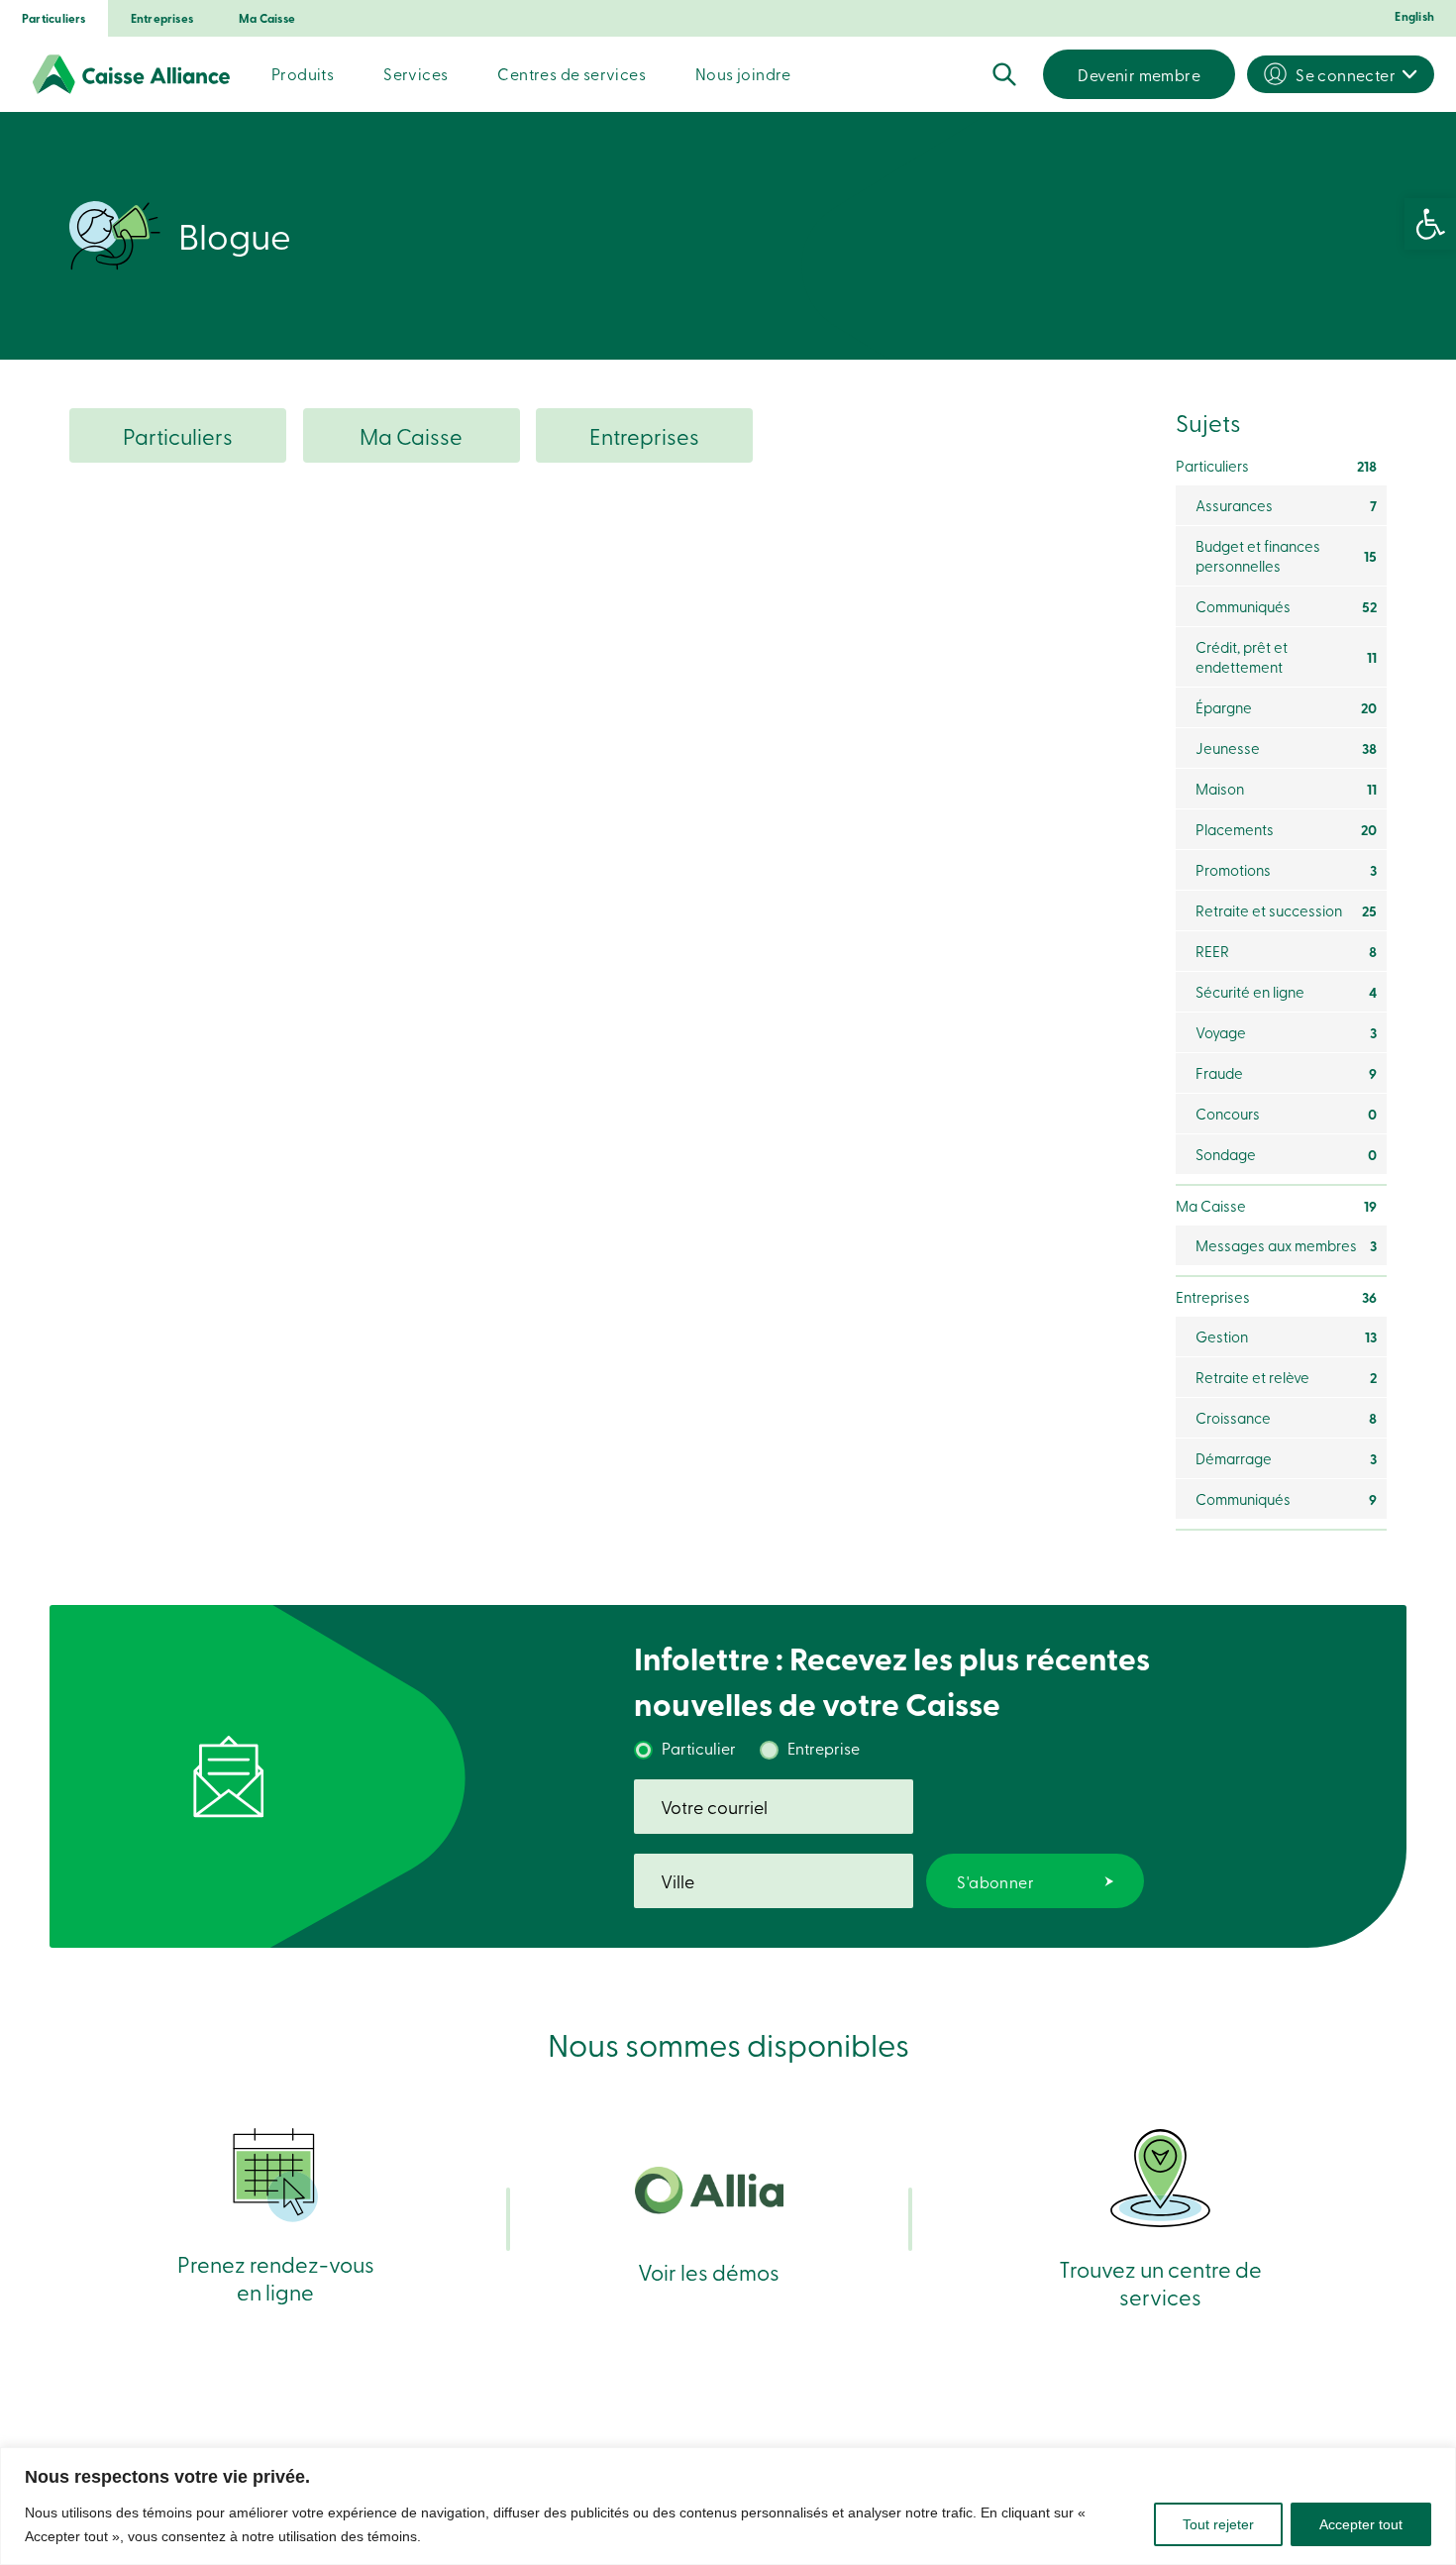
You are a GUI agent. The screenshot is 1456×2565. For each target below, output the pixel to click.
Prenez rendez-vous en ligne (276, 2277)
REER (1286, 951)
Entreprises (162, 18)
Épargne (1286, 707)
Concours (1286, 1114)
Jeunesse (1286, 748)
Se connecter (1346, 74)
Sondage (1286, 1154)
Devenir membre (1139, 74)
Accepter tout (1361, 2524)
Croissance (1286, 1418)
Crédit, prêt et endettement (1286, 657)
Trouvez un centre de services (1160, 2282)
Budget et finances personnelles (1286, 556)
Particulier (699, 1748)
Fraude (1286, 1073)
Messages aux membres (1286, 1245)
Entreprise (824, 1748)
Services (416, 73)
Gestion (1286, 1336)
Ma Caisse (267, 18)
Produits (303, 73)
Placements (1286, 829)
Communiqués (1286, 606)
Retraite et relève (1286, 1377)
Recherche (1004, 74)
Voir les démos (709, 2271)
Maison (1286, 789)
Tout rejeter (1218, 2524)
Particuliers (54, 18)
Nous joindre (743, 73)
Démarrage (1286, 1458)
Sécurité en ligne (1286, 992)
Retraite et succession (1286, 910)
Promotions (1286, 870)
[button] (1430, 224)
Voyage (1286, 1032)
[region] (728, 2506)
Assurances (1286, 505)
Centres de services (572, 73)
